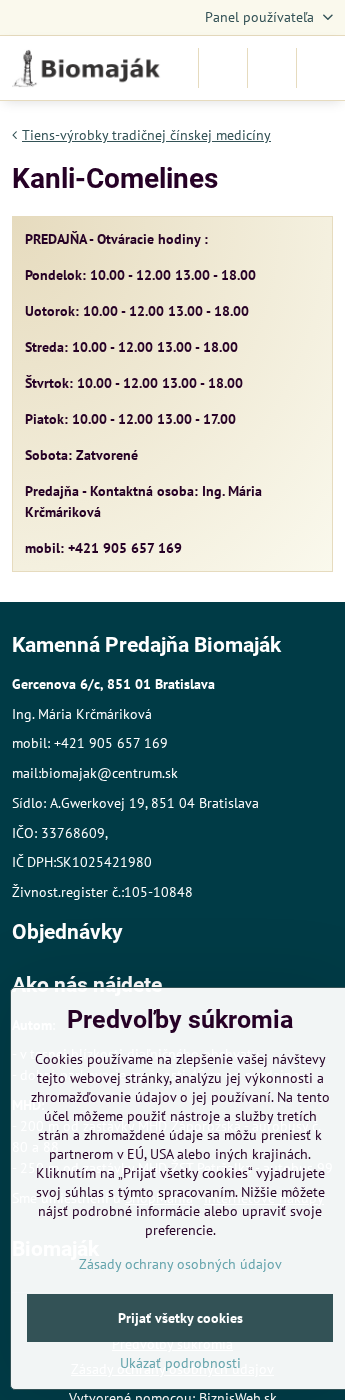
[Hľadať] (223, 68)
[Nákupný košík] (272, 68)
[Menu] (321, 68)
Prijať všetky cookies (180, 1318)
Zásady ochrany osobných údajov (180, 1264)
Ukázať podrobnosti (180, 1363)
